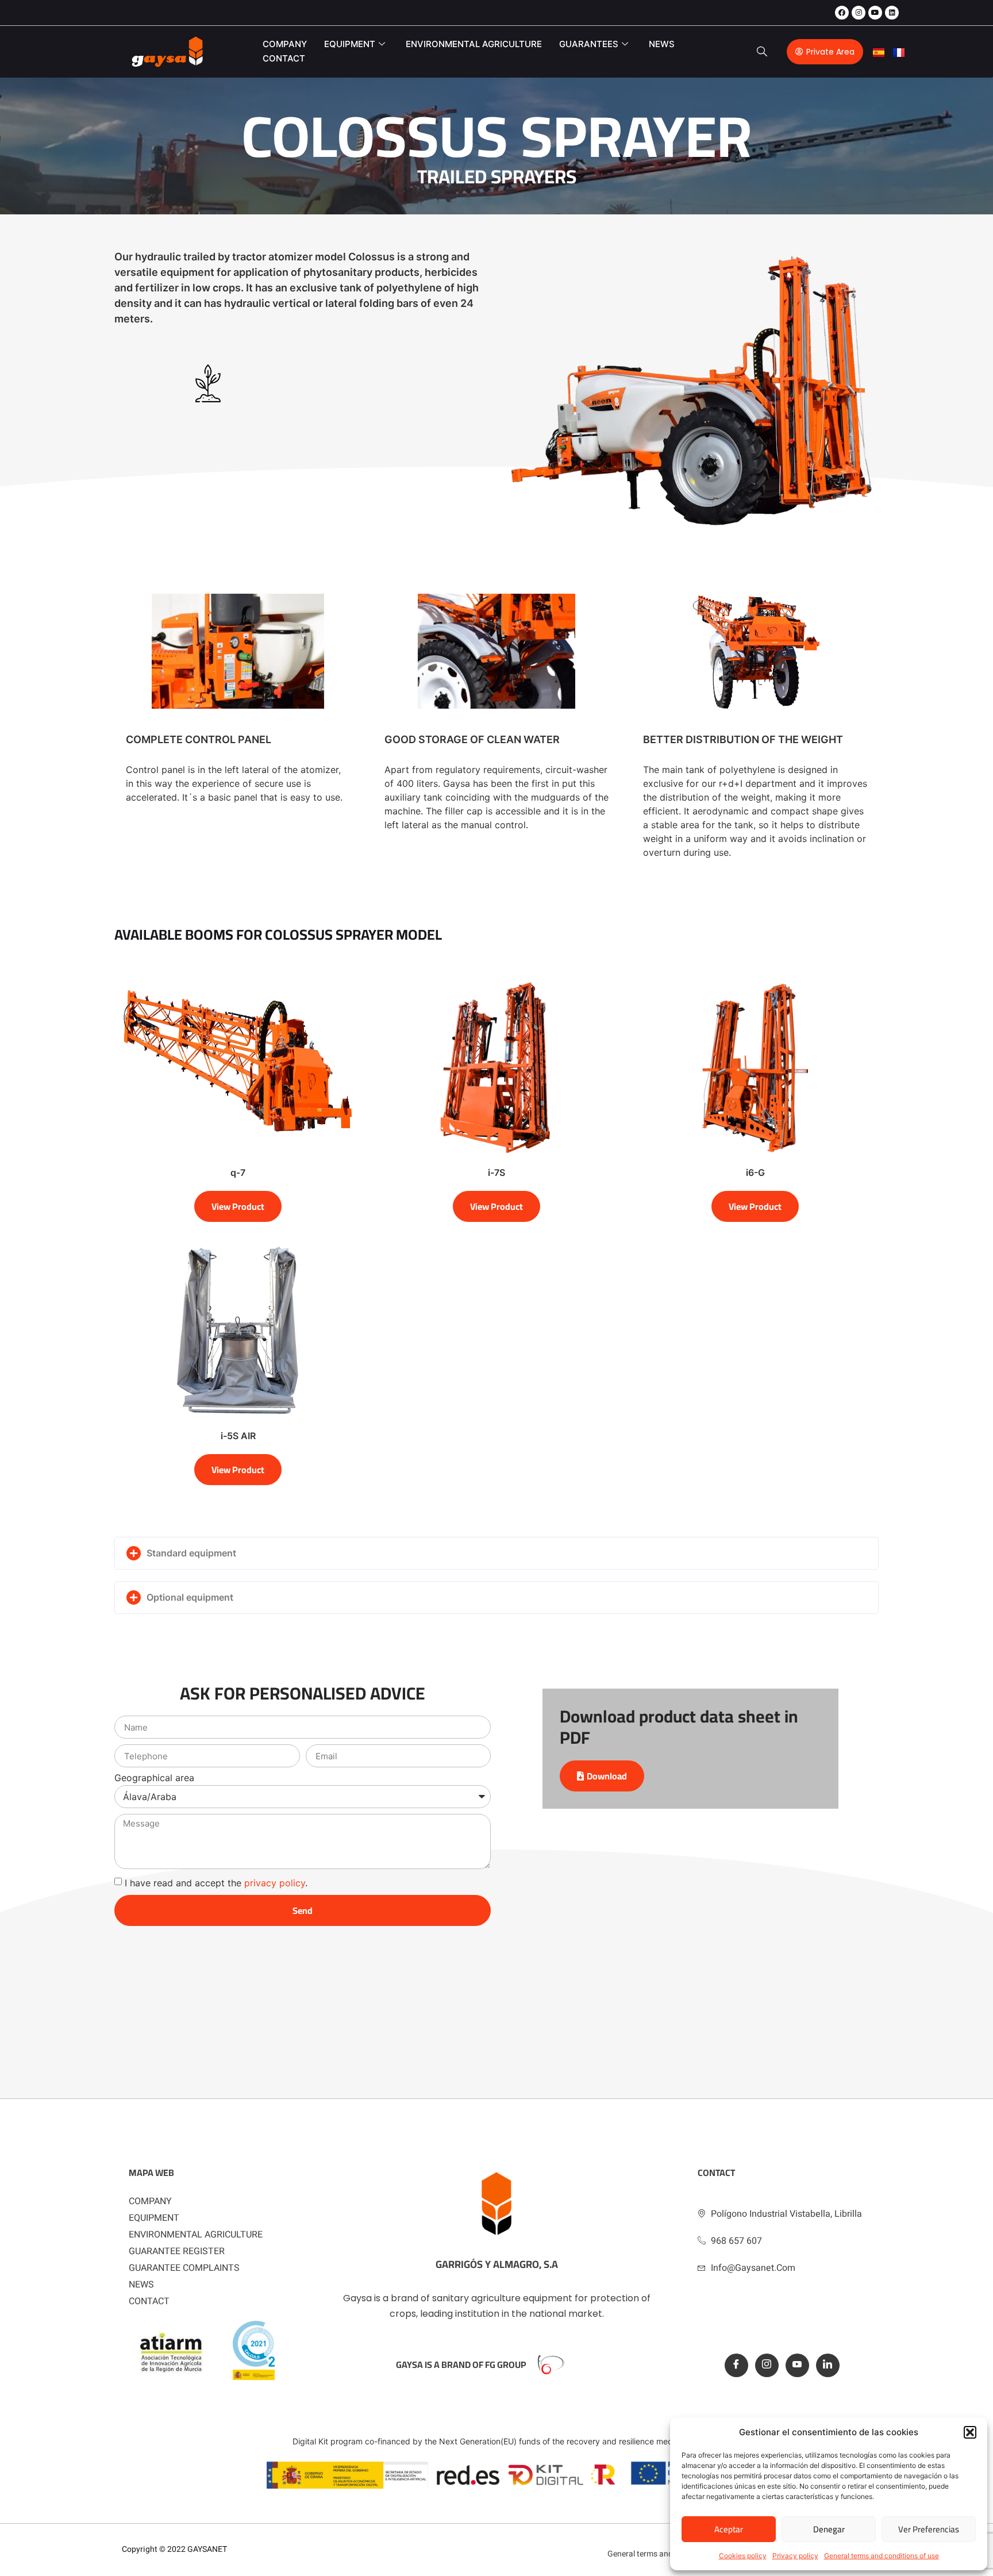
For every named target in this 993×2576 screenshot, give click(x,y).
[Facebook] (842, 13)
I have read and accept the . (216, 1883)
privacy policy (275, 1883)
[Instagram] (859, 13)
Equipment (350, 44)
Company (285, 44)
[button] (970, 2432)
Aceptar (729, 2529)
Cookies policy (743, 2556)
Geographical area (154, 1778)
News (662, 44)
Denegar (829, 2529)
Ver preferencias (929, 2529)
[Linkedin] (892, 13)
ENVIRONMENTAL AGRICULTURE (474, 44)
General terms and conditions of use (882, 2556)
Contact (284, 58)
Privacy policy (795, 2556)
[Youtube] (875, 13)
